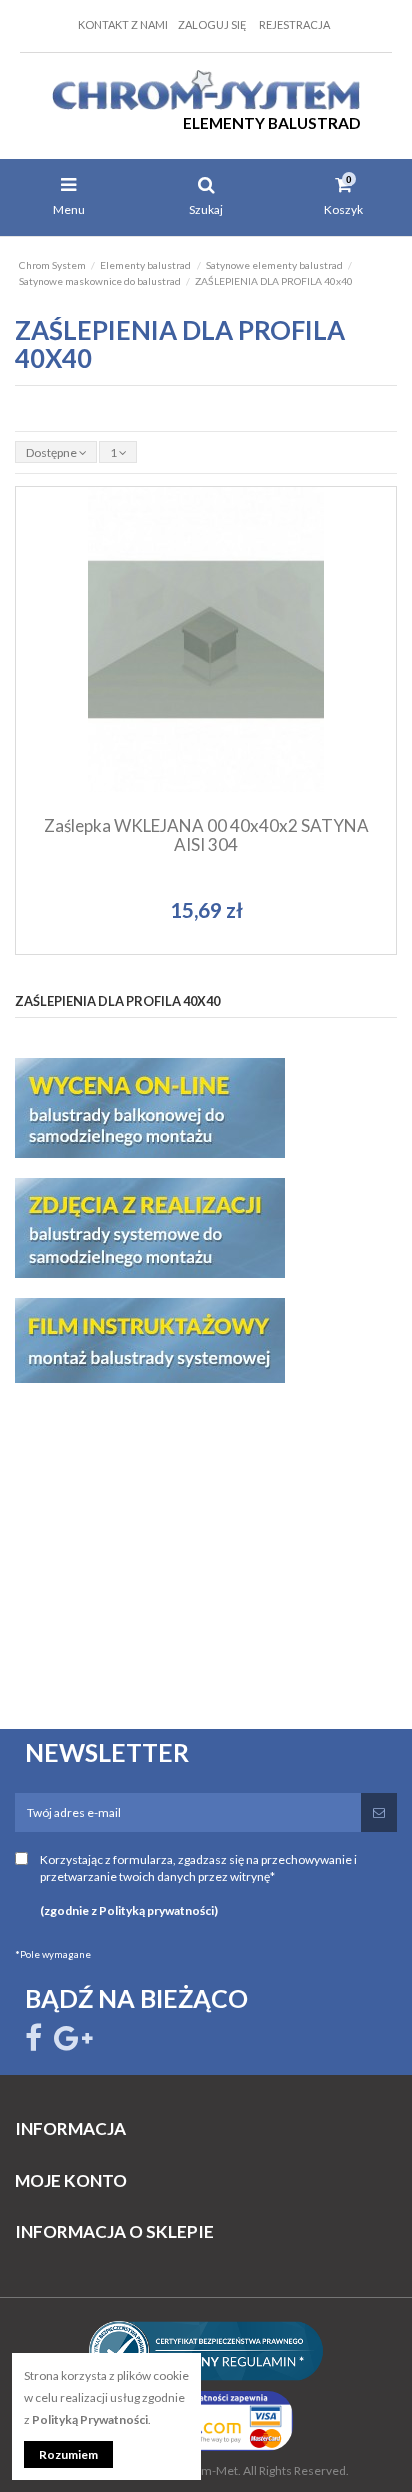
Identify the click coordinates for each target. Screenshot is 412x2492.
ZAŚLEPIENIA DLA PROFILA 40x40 (117, 1001)
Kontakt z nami (123, 24)
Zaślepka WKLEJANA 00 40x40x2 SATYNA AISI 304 (206, 835)
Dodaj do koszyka (215, 717)
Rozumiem (68, 2454)
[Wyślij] (379, 1812)
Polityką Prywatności (90, 2419)
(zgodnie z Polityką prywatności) (129, 1910)
